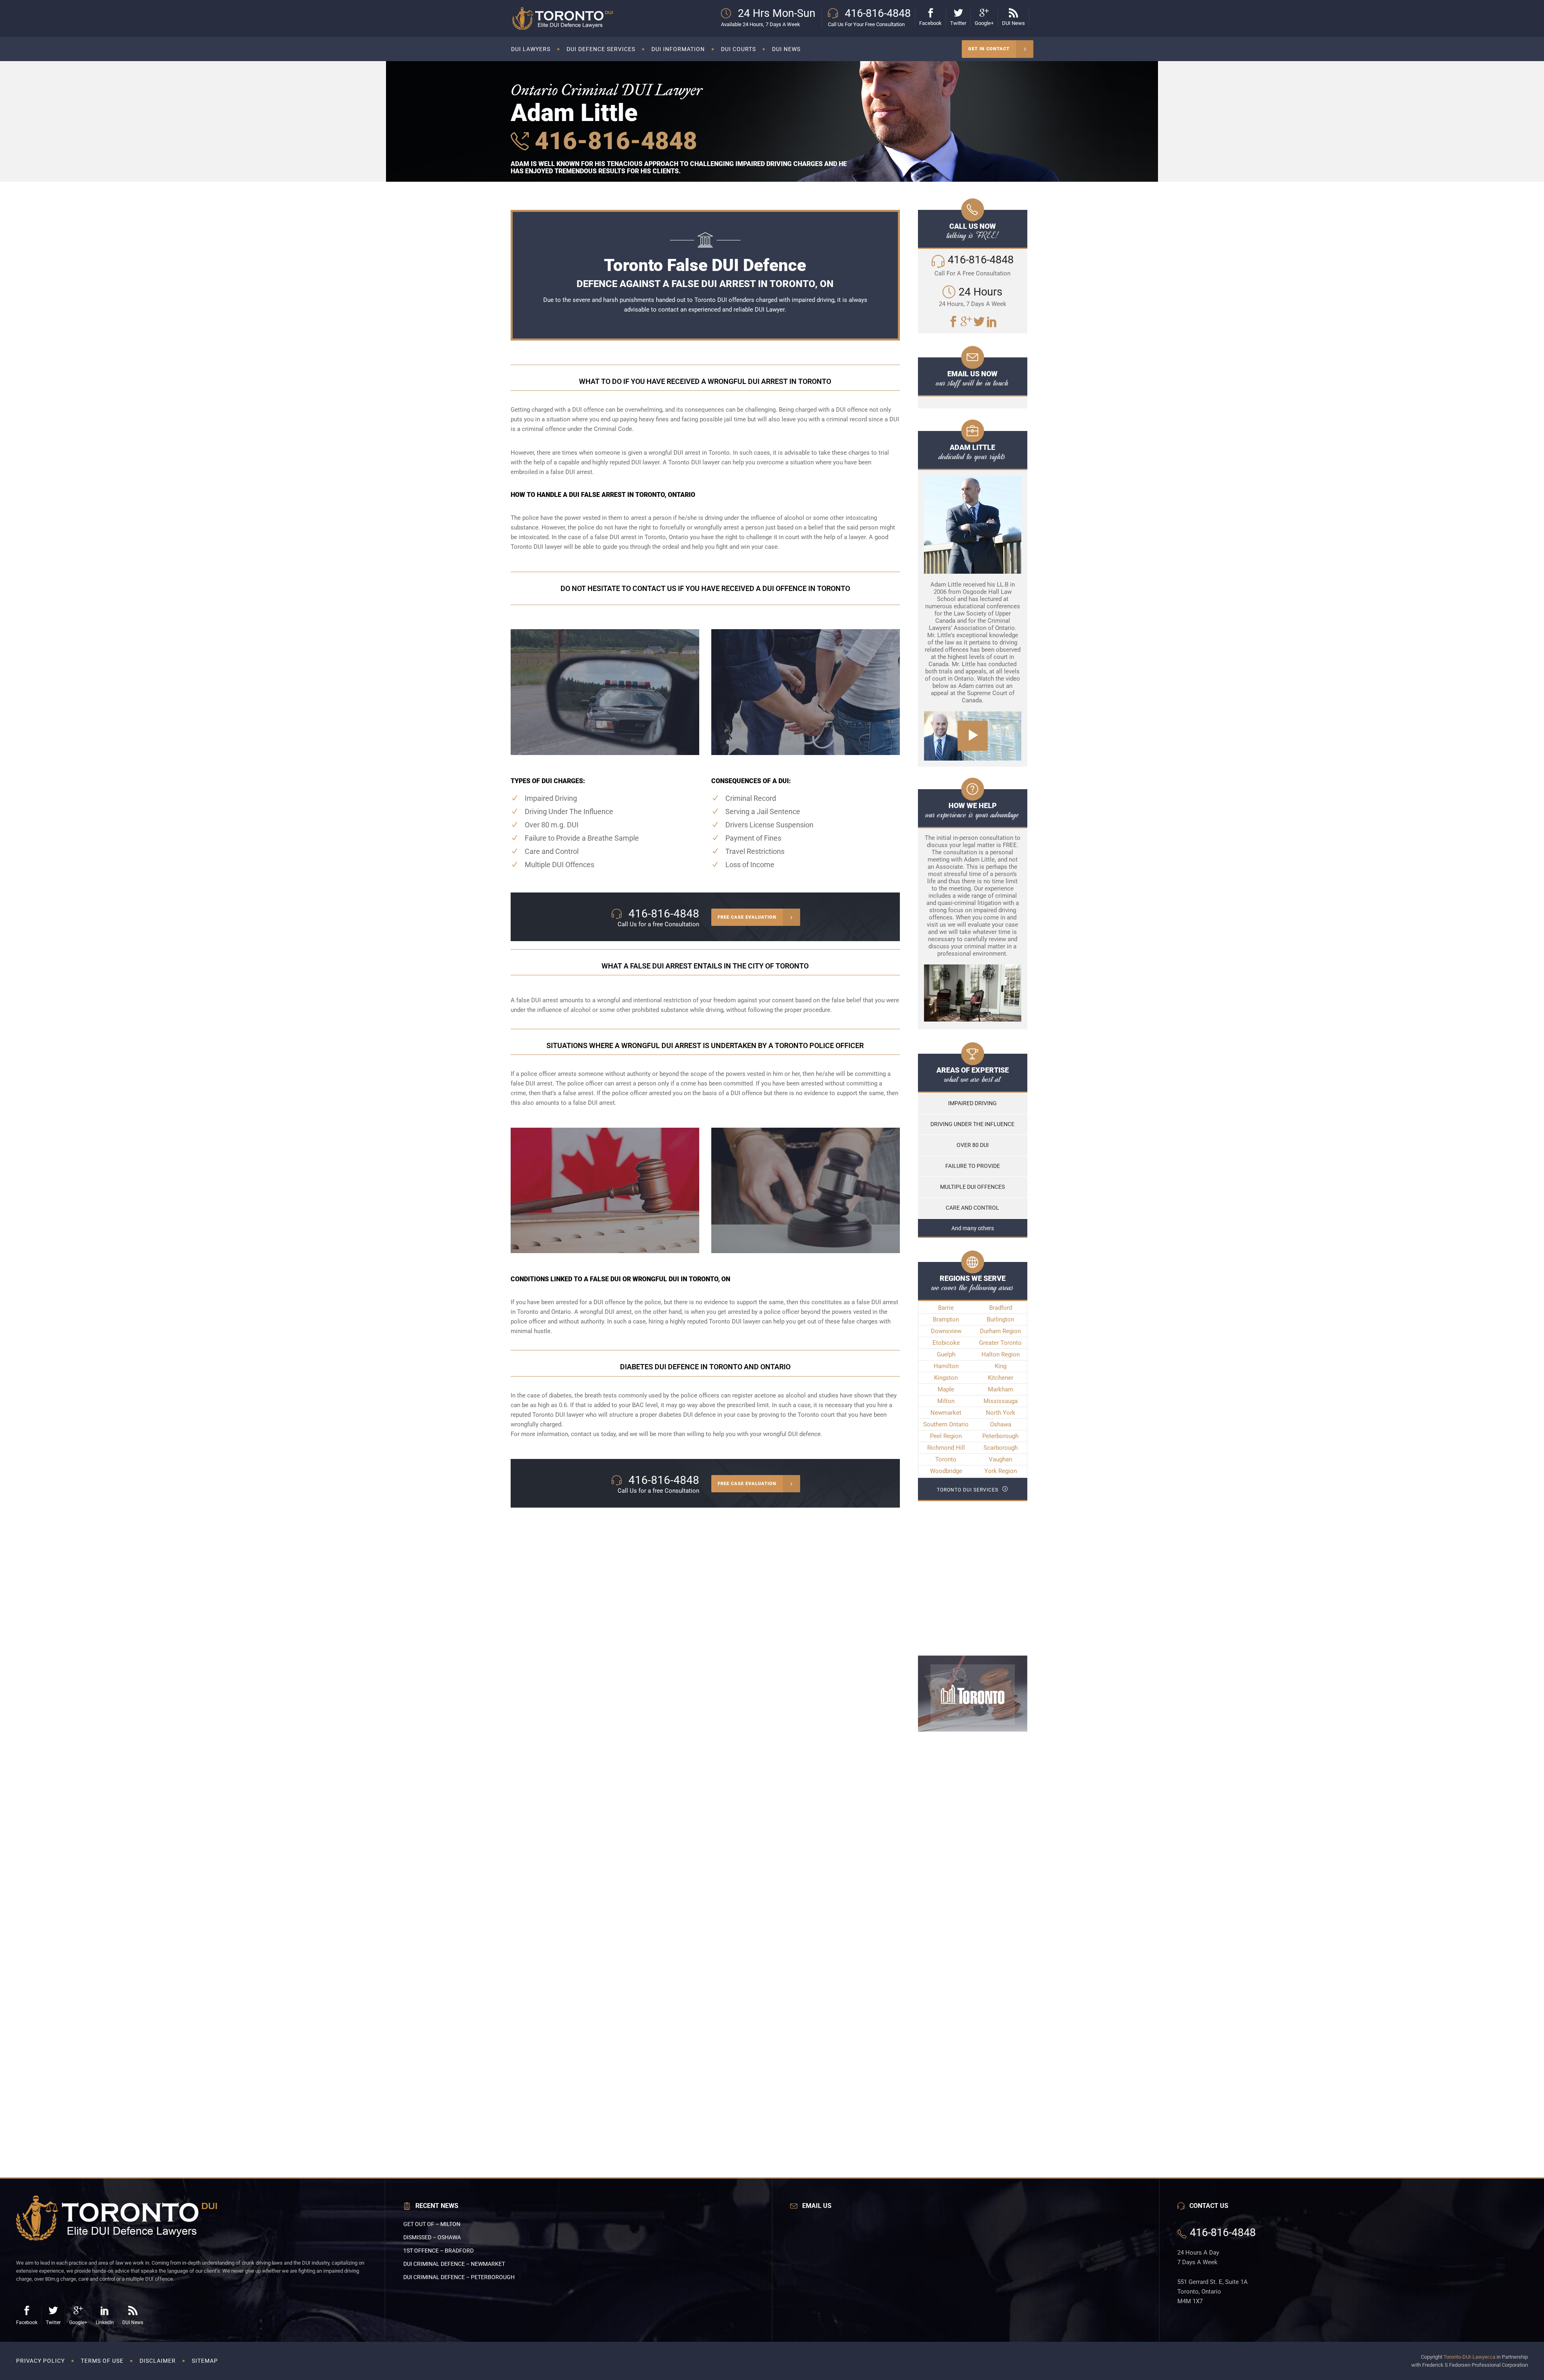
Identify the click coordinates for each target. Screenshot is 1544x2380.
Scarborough (1001, 1448)
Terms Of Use (102, 2361)
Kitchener (1001, 1378)
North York (1001, 1413)
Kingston (946, 1378)
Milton (946, 1401)
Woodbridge (946, 1471)
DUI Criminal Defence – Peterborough (459, 2277)
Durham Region (1000, 1331)
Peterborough (1000, 1436)
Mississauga (1001, 1401)
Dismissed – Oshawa (432, 2237)
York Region (1001, 1471)
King (1001, 1366)
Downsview (946, 1331)
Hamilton (946, 1366)
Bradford (1001, 1308)
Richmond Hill (946, 1448)
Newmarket (946, 1413)
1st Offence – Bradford (438, 2251)
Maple (946, 1389)
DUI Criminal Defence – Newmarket (454, 2264)
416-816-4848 (613, 141)
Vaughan (1000, 1459)
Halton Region (1001, 1354)
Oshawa (1001, 1424)
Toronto (946, 1459)
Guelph (946, 1354)
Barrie (946, 1308)
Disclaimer (158, 2361)
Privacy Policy (40, 2361)
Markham (1001, 1389)
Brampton (946, 1319)
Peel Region (946, 1436)
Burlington (1000, 1319)
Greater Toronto (1000, 1343)
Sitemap (205, 2361)
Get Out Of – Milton (432, 2224)
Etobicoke (946, 1343)
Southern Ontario (946, 1424)
